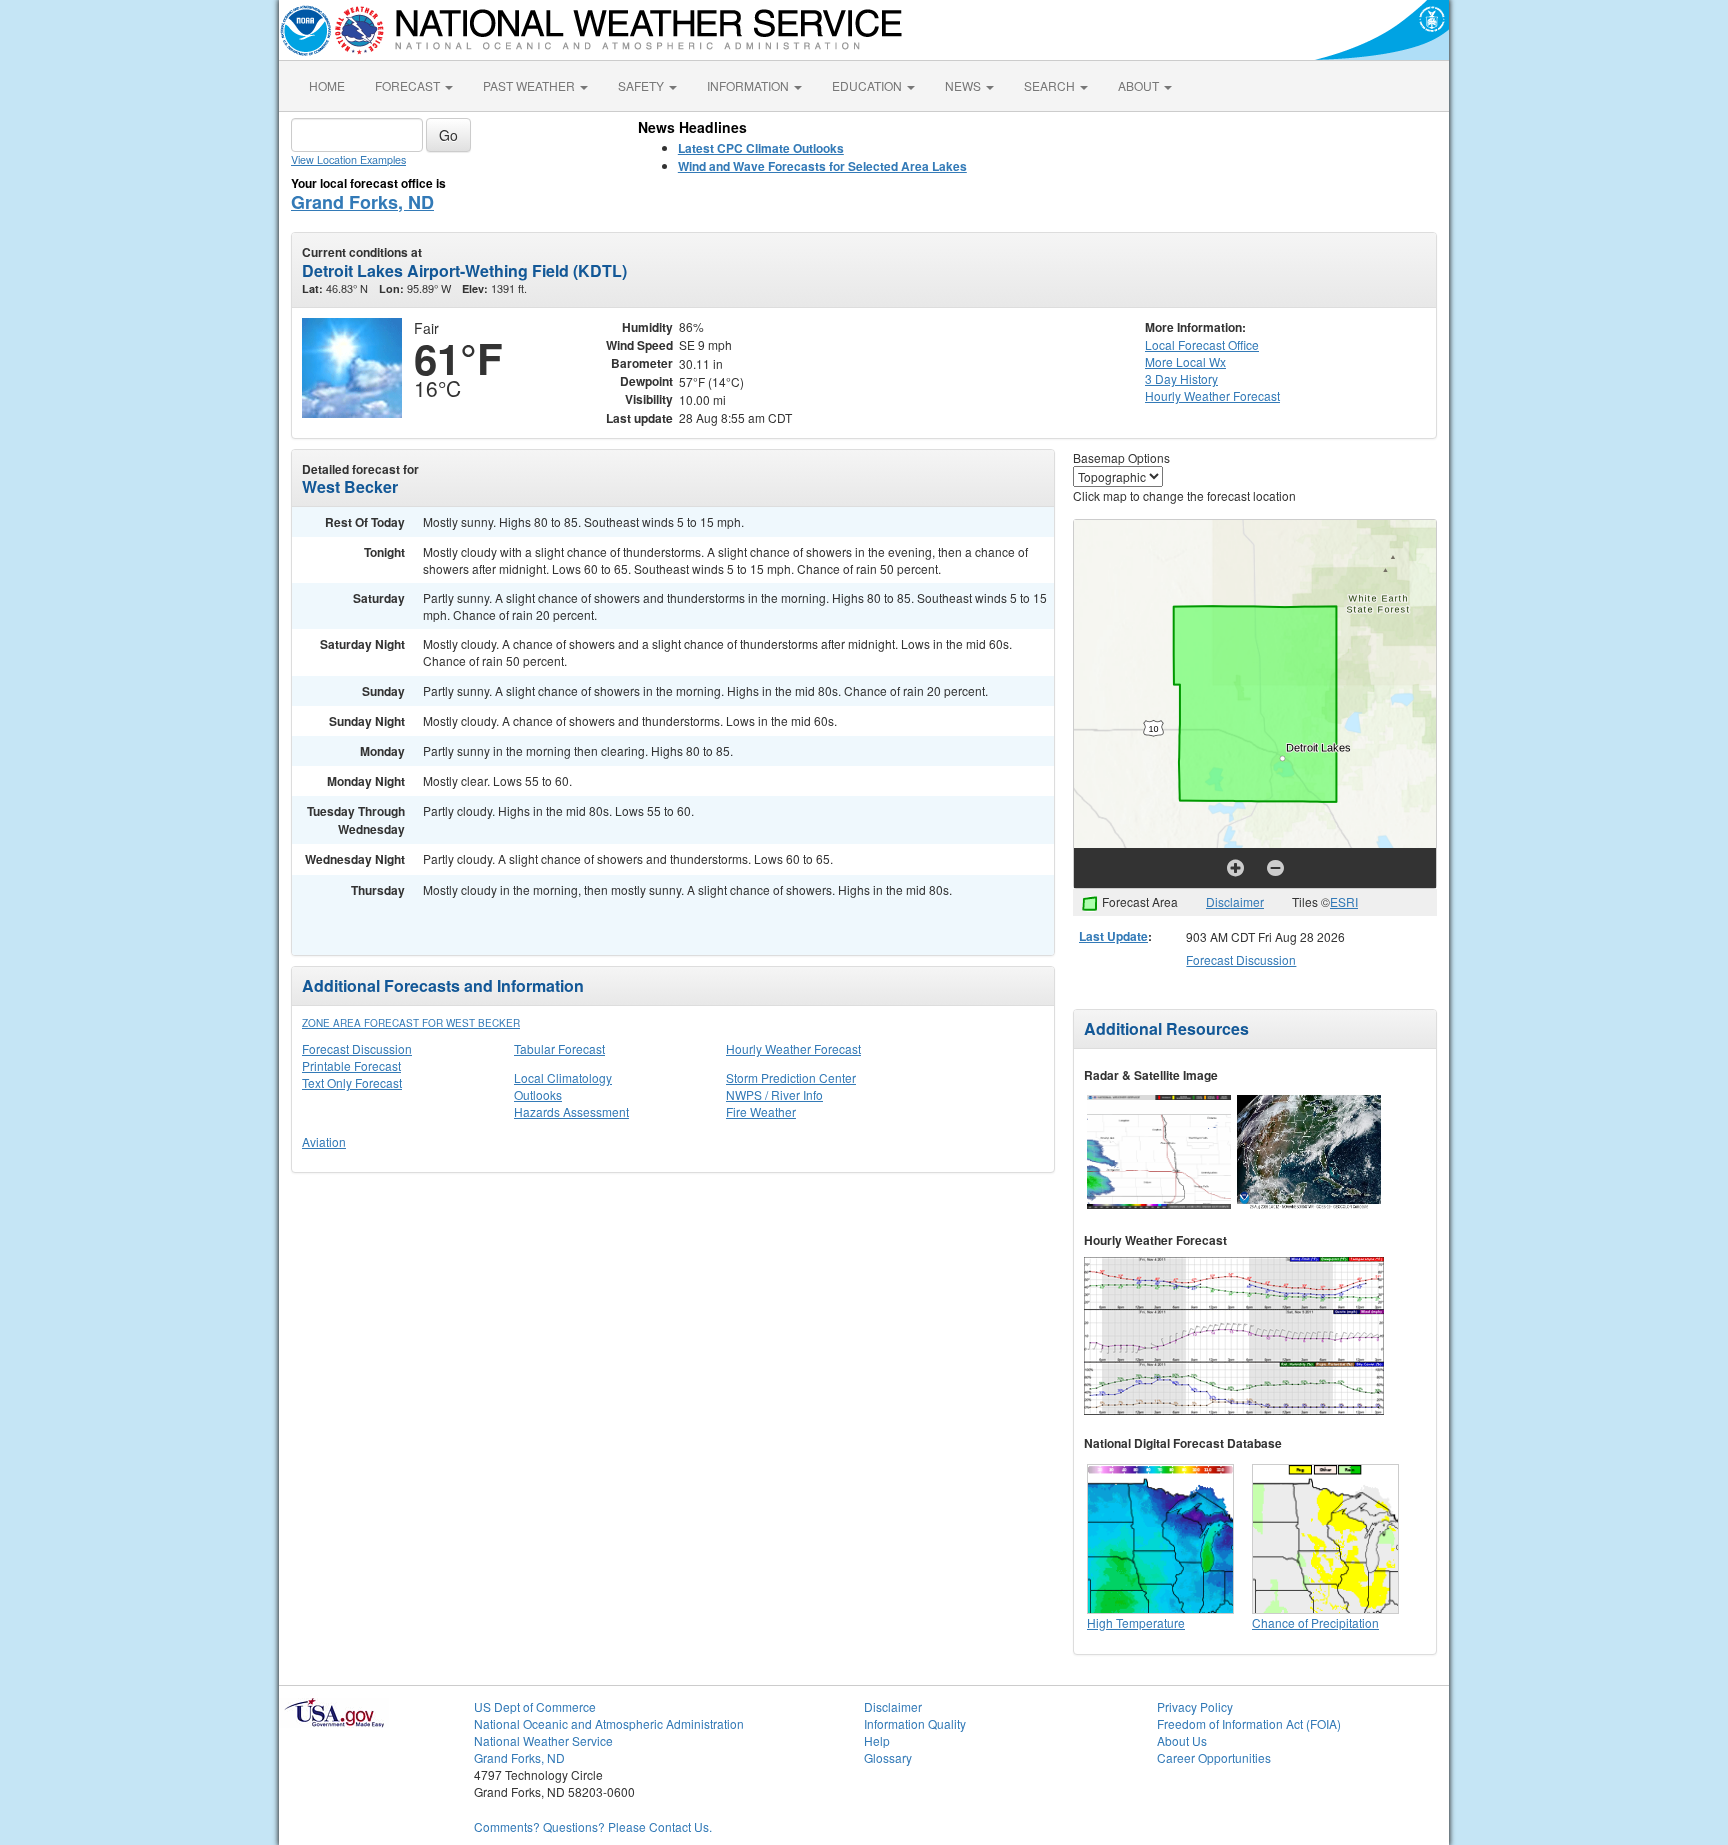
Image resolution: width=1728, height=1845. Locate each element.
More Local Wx (1185, 361)
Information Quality (915, 1723)
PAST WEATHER (530, 85)
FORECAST (409, 85)
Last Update (1113, 936)
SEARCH (1051, 85)
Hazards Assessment (571, 1111)
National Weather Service (543, 1740)
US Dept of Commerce (535, 1706)
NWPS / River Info (774, 1094)
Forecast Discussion (357, 1048)
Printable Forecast (351, 1065)
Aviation (324, 1141)
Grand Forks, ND (362, 202)
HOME (327, 85)
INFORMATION (749, 85)
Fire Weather (761, 1111)
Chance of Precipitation (1315, 1622)
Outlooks (538, 1094)
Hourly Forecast (1212, 395)
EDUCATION (868, 85)
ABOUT (1140, 85)
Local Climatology (563, 1077)
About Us (1182, 1740)
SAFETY (642, 85)
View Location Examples (348, 159)
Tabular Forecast (559, 1048)
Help (877, 1740)
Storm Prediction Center (791, 1077)
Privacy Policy (1195, 1706)
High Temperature (1136, 1622)
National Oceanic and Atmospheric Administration (609, 1723)
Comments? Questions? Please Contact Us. (593, 1826)
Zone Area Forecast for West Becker (411, 1023)
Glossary (888, 1757)
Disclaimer (1235, 901)
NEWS (964, 85)
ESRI (1344, 901)
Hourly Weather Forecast (793, 1048)
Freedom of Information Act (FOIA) (1249, 1723)
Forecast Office (1202, 344)
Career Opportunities (1214, 1757)
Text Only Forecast (352, 1082)
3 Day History (1181, 378)
